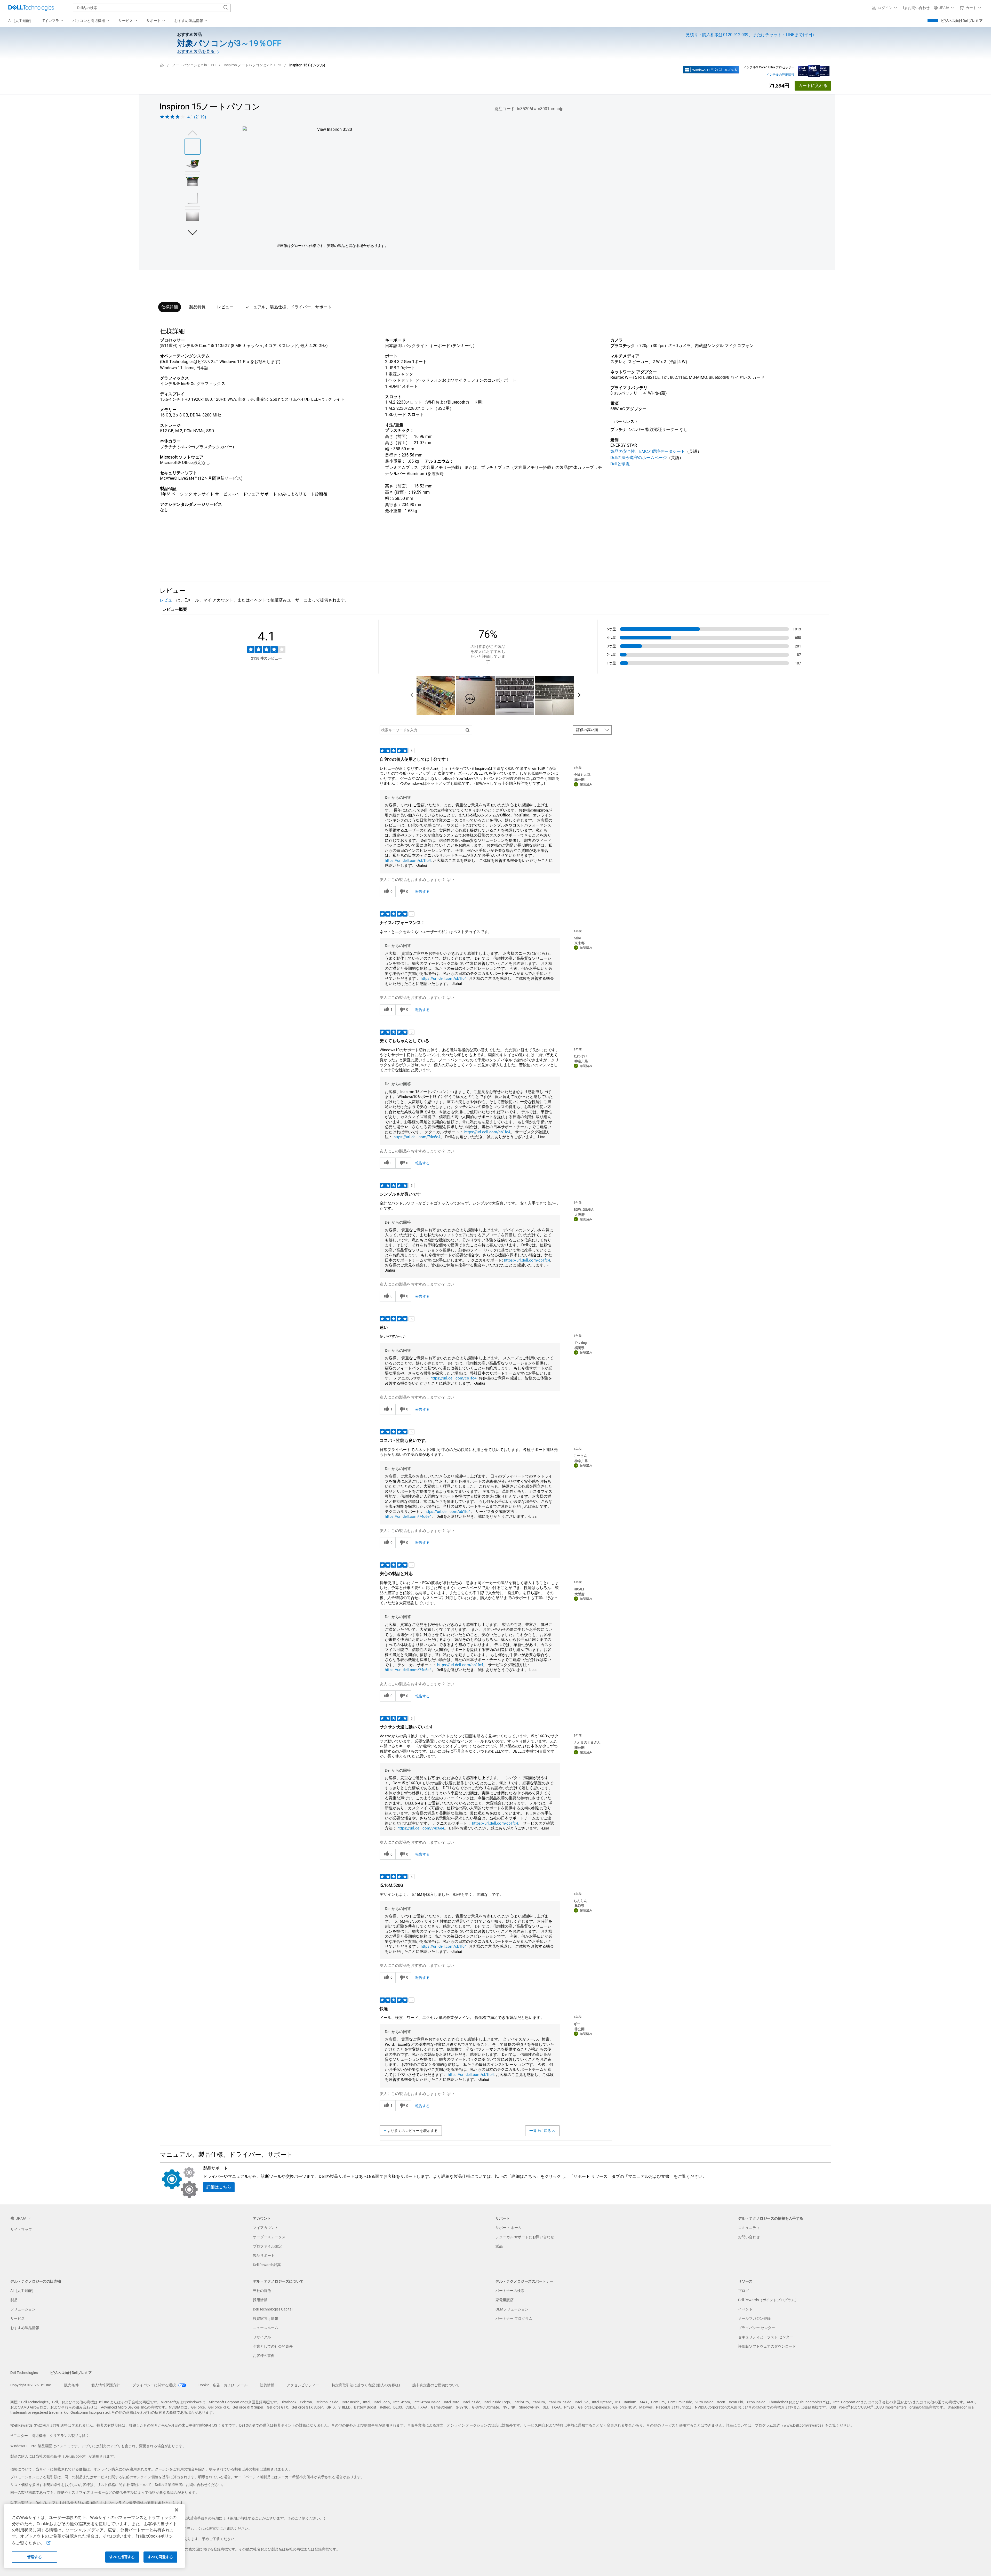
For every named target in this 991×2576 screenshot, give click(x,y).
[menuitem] (53, 21)
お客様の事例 (264, 2356)
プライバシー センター (757, 2328)
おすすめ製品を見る (196, 51)
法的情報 (267, 2385)
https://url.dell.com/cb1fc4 (408, 861)
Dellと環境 (620, 464)
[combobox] (152, 8)
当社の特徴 (262, 2291)
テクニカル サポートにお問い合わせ (525, 2237)
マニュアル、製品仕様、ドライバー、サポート (288, 307)
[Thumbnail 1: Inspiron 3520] (193, 147)
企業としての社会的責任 (273, 2346)
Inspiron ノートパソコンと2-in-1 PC (252, 65)
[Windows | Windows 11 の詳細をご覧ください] (711, 70)
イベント (745, 2309)
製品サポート (264, 2256)
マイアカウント (266, 2228)
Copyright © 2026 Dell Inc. (31, 2385)
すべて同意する (160, 2557)
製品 (14, 2300)
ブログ (744, 2291)
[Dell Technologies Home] (31, 8)
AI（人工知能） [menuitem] (21, 21)
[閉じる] (177, 2510)
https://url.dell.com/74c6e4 (417, 1137)
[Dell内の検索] (226, 8)
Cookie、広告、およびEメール (223, 2385)
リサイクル (262, 2337)
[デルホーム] (162, 65)
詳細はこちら (219, 2187)
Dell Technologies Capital (273, 2309)
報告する (422, 892)
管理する (34, 2557)
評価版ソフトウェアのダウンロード (767, 2346)
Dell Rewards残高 (267, 2265)
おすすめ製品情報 (25, 2328)
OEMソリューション (512, 2309)
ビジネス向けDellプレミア (962, 21)
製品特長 (197, 307)
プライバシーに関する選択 (154, 2385)
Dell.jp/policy (75, 2456)
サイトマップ (21, 2229)
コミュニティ (749, 2228)
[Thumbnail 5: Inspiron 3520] (193, 217)
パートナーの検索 (510, 2291)
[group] (332, 178)
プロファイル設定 (267, 2246)
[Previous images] (193, 132)
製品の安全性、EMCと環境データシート (648, 451)
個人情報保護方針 (106, 2385)
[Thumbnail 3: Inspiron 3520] (193, 182)
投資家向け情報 (266, 2318)
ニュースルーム (266, 2328)
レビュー (225, 307)
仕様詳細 (170, 307)
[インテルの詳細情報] (814, 70)
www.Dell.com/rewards (803, 2425)
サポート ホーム (509, 2228)
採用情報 (260, 2300)
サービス (18, 2318)
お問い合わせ (749, 2237)
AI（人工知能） (23, 2291)
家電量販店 (505, 2300)
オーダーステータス (269, 2237)
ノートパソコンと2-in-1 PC (194, 65)
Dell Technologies (24, 2373)
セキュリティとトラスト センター (766, 2337)
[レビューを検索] (468, 730)
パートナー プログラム (514, 2318)
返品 (499, 2246)
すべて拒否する (122, 2557)
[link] (916, 8)
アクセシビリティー (303, 2385)
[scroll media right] (579, 696)
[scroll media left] (412, 696)
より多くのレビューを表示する (412, 2131)
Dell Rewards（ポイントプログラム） (768, 2300)
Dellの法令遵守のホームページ (639, 458)
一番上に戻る (540, 2131)
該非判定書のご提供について (436, 2385)
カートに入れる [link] (813, 86)
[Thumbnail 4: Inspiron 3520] (193, 199)
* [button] (207, 457)
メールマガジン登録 (754, 2318)
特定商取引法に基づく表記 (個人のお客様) (366, 2385)
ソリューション (23, 2309)
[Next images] (193, 232)
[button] (885, 8)
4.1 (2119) (197, 117)
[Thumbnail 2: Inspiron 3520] (193, 164)
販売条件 (71, 2385)
